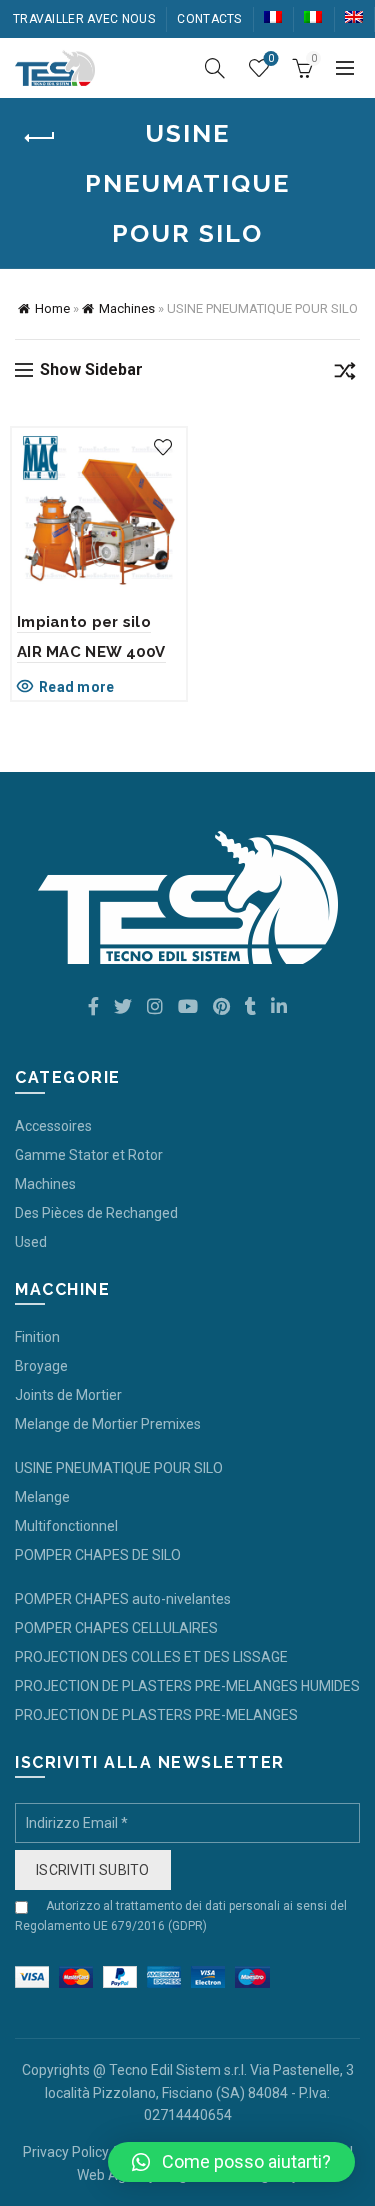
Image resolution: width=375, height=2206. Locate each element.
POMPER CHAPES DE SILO (98, 1555)
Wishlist (271, 58)
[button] (231, 2162)
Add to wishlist (163, 447)
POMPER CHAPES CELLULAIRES (116, 1628)
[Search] (215, 68)
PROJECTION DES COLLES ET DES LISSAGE (151, 1657)
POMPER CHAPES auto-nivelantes (123, 1599)
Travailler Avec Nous (84, 19)
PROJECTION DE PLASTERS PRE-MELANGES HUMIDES (187, 1686)
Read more (77, 687)
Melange (42, 1497)
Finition (37, 1337)
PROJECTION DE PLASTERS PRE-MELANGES (156, 1715)
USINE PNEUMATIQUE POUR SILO (119, 1468)
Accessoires (53, 1126)
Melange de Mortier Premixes (108, 1424)
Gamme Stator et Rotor (89, 1155)
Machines (127, 308)
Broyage (41, 1366)
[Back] (40, 138)
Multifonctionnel (66, 1526)
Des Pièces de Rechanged (96, 1213)
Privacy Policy (66, 2152)
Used (31, 1242)
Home (52, 308)
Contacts (209, 19)
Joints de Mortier (68, 1395)
